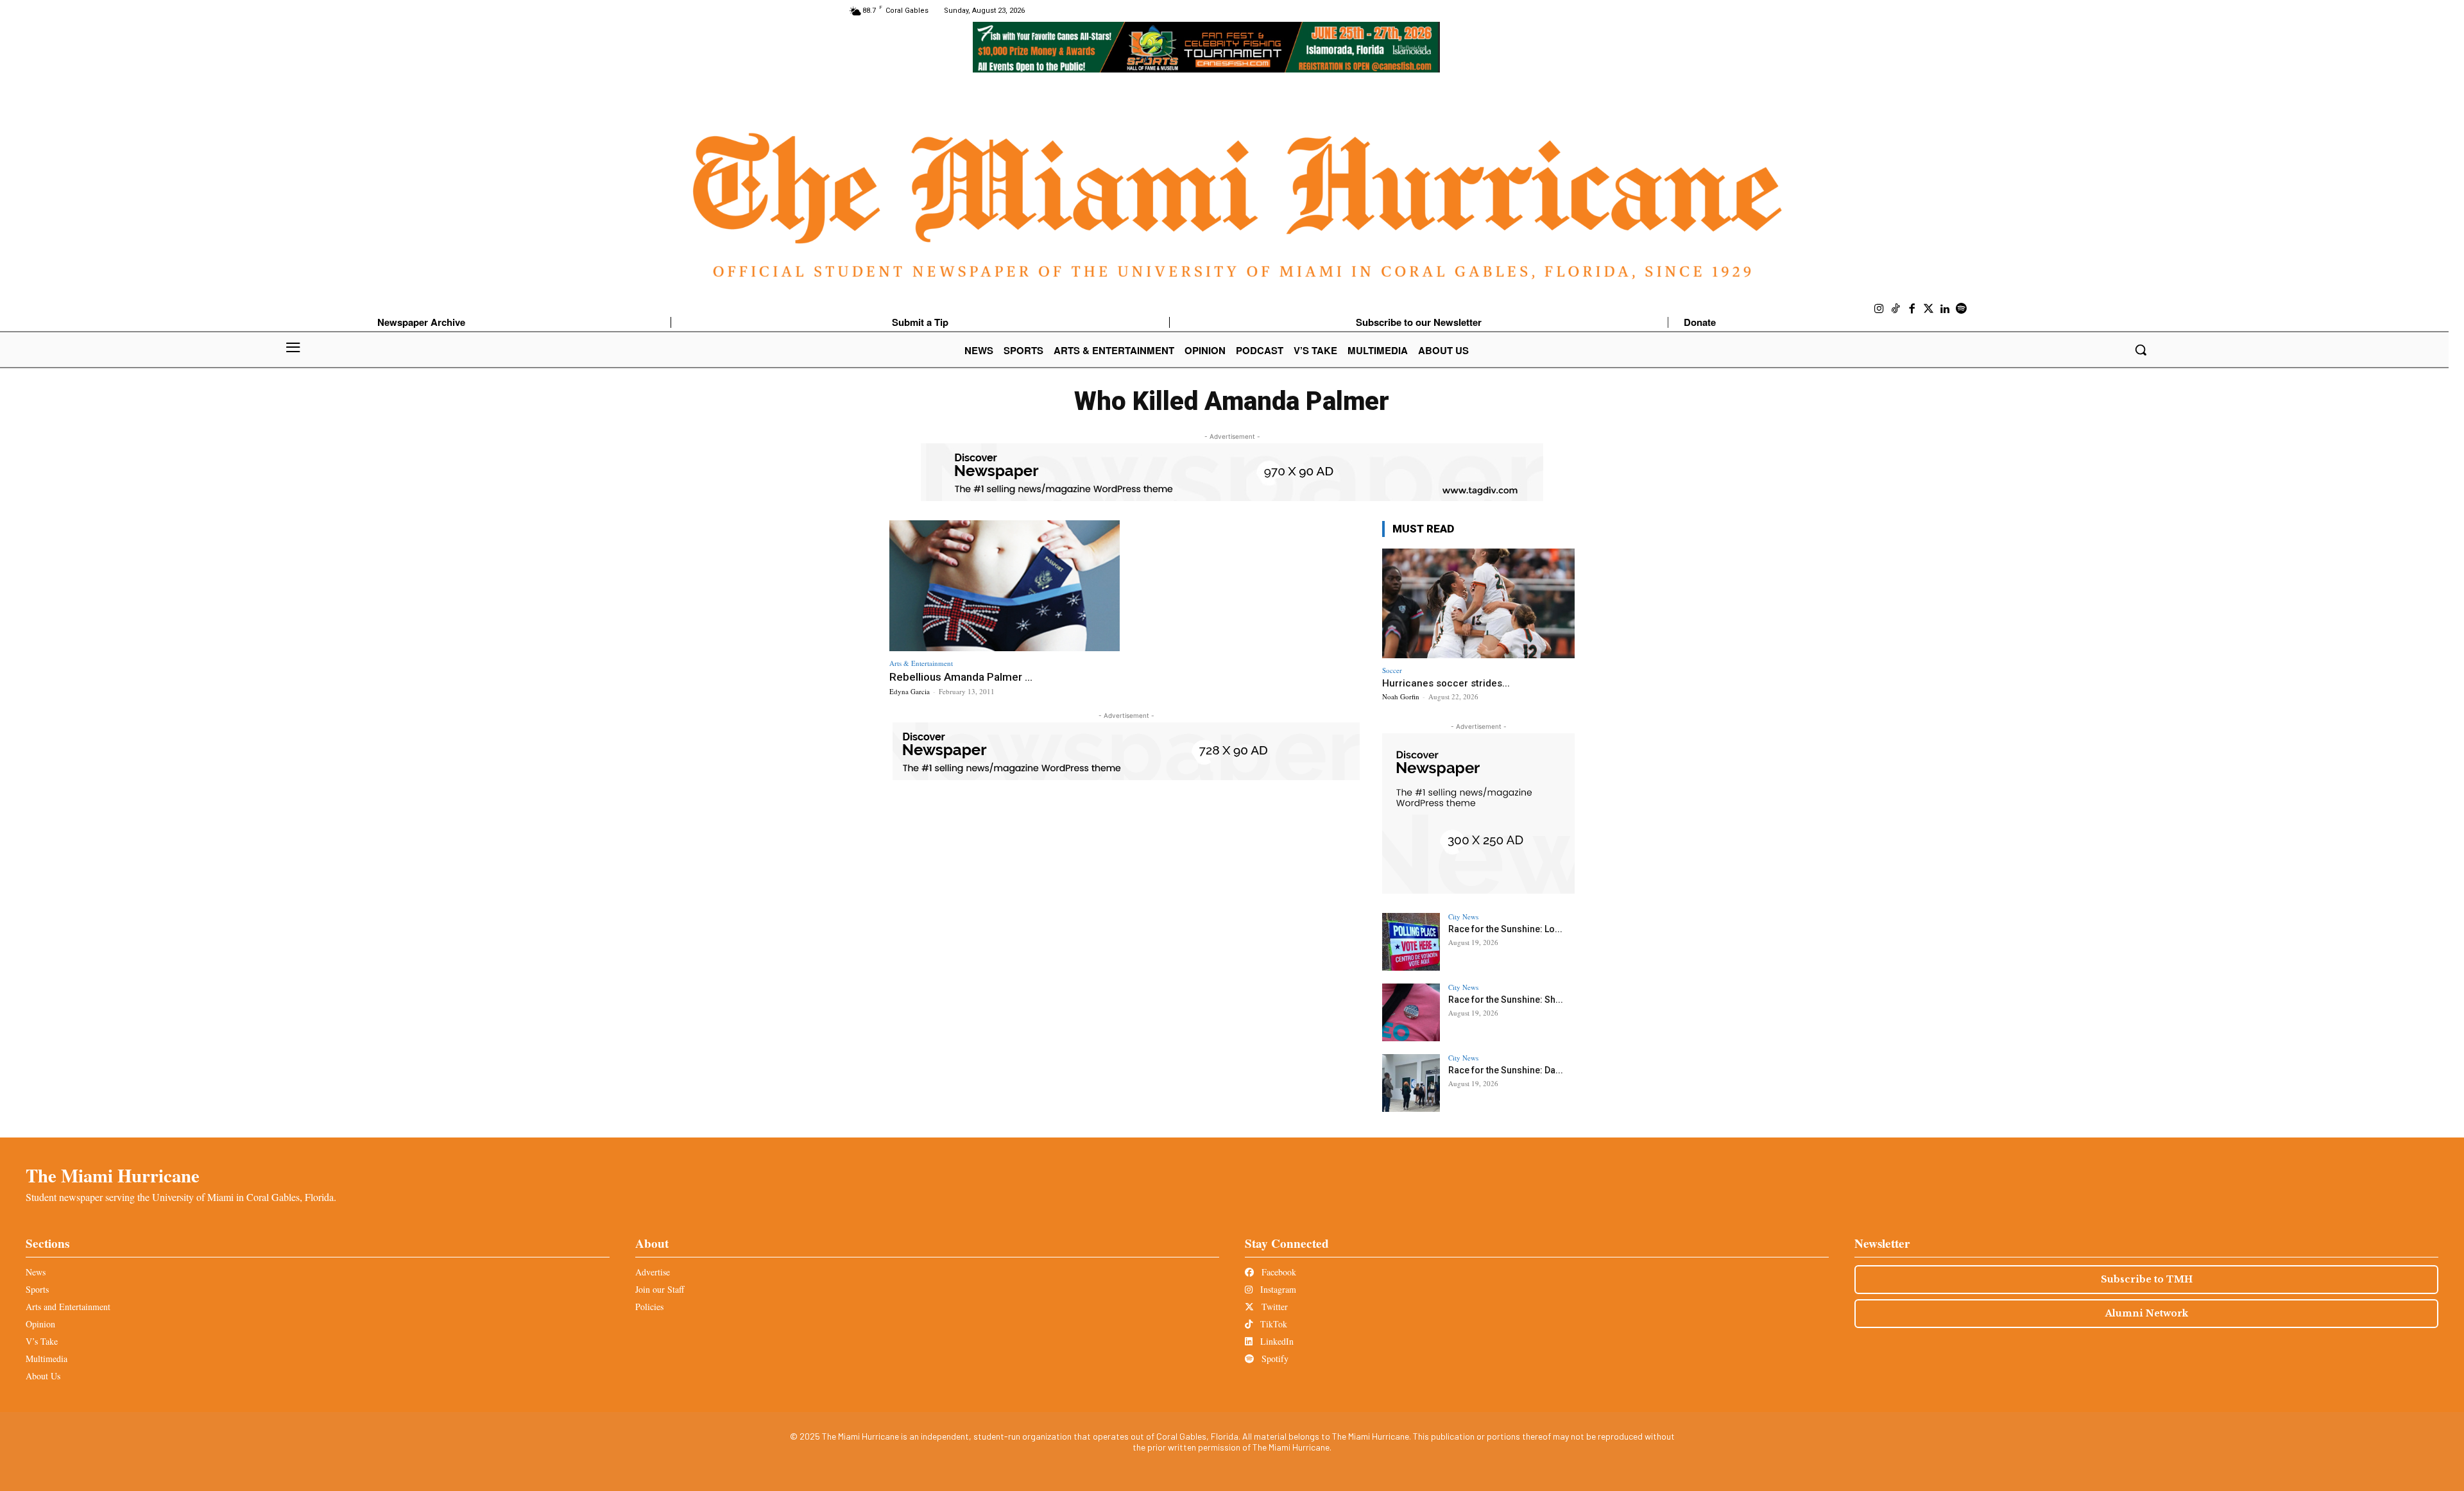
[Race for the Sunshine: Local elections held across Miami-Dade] (1411, 942)
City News (1463, 916)
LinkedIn (1276, 1341)
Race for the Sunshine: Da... (1506, 1070)
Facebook (1278, 1272)
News (36, 1272)
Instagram (1277, 1289)
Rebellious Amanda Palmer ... (961, 677)
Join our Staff (660, 1289)
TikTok (1272, 1324)
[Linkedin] (1945, 309)
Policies (649, 1307)
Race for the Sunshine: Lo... (1505, 929)
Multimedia (47, 1359)
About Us (43, 1376)
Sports (37, 1289)
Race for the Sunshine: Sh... (1506, 1000)
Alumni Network (2147, 1313)
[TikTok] (1896, 309)
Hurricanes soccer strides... (1446, 683)
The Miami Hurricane (113, 1175)
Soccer (1392, 670)
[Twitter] (1929, 309)
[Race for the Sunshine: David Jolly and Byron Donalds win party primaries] (1411, 1083)
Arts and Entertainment (68, 1307)
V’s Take (42, 1341)
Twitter (1273, 1307)
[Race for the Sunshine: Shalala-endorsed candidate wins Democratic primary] (1411, 1012)
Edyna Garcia (910, 691)
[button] (2141, 350)
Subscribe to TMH (2147, 1279)
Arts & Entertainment (921, 663)
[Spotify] (1962, 309)
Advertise (653, 1272)
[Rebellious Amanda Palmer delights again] (1005, 586)
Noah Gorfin (1401, 696)
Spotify (1274, 1359)
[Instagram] (1879, 309)
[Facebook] (1912, 309)
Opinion (40, 1324)
